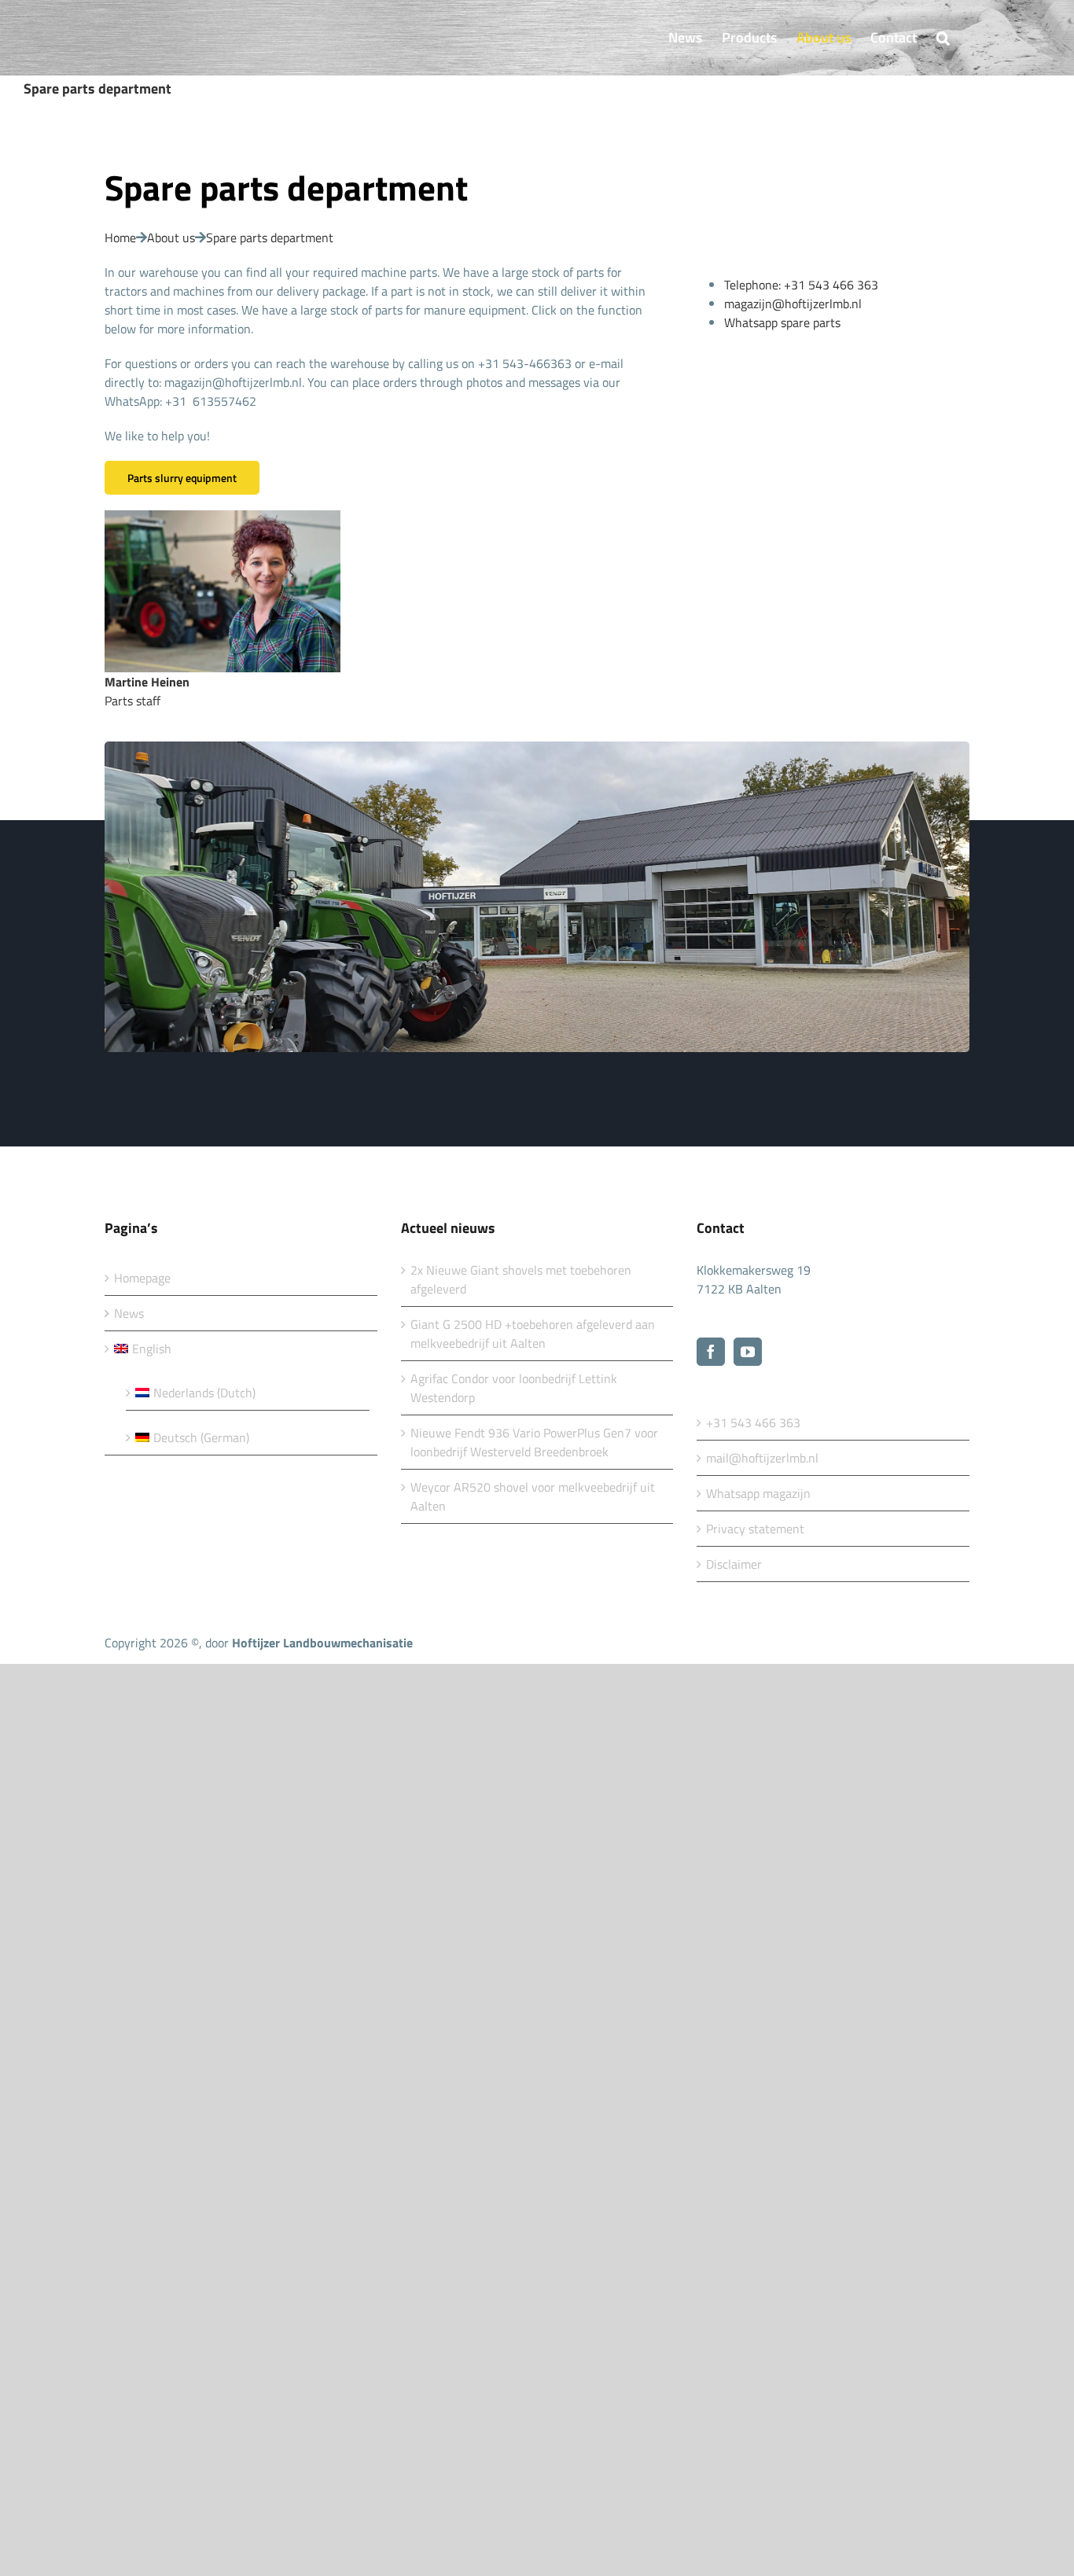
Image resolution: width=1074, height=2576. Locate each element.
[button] (943, 38)
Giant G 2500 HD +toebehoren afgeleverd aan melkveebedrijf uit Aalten (533, 1334)
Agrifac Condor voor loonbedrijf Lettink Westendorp (514, 1388)
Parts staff (149, 691)
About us (171, 237)
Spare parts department (270, 237)
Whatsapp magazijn (758, 1493)
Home (120, 237)
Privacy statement (755, 1529)
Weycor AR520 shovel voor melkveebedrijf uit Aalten (533, 1496)
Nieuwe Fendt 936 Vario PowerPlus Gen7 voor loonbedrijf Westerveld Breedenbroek (534, 1442)
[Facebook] (711, 1352)
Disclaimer (734, 1564)
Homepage (142, 1278)
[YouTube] (748, 1352)
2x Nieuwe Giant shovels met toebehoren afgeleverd (521, 1279)
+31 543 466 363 (753, 1422)
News (129, 1313)
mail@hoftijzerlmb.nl (762, 1458)
